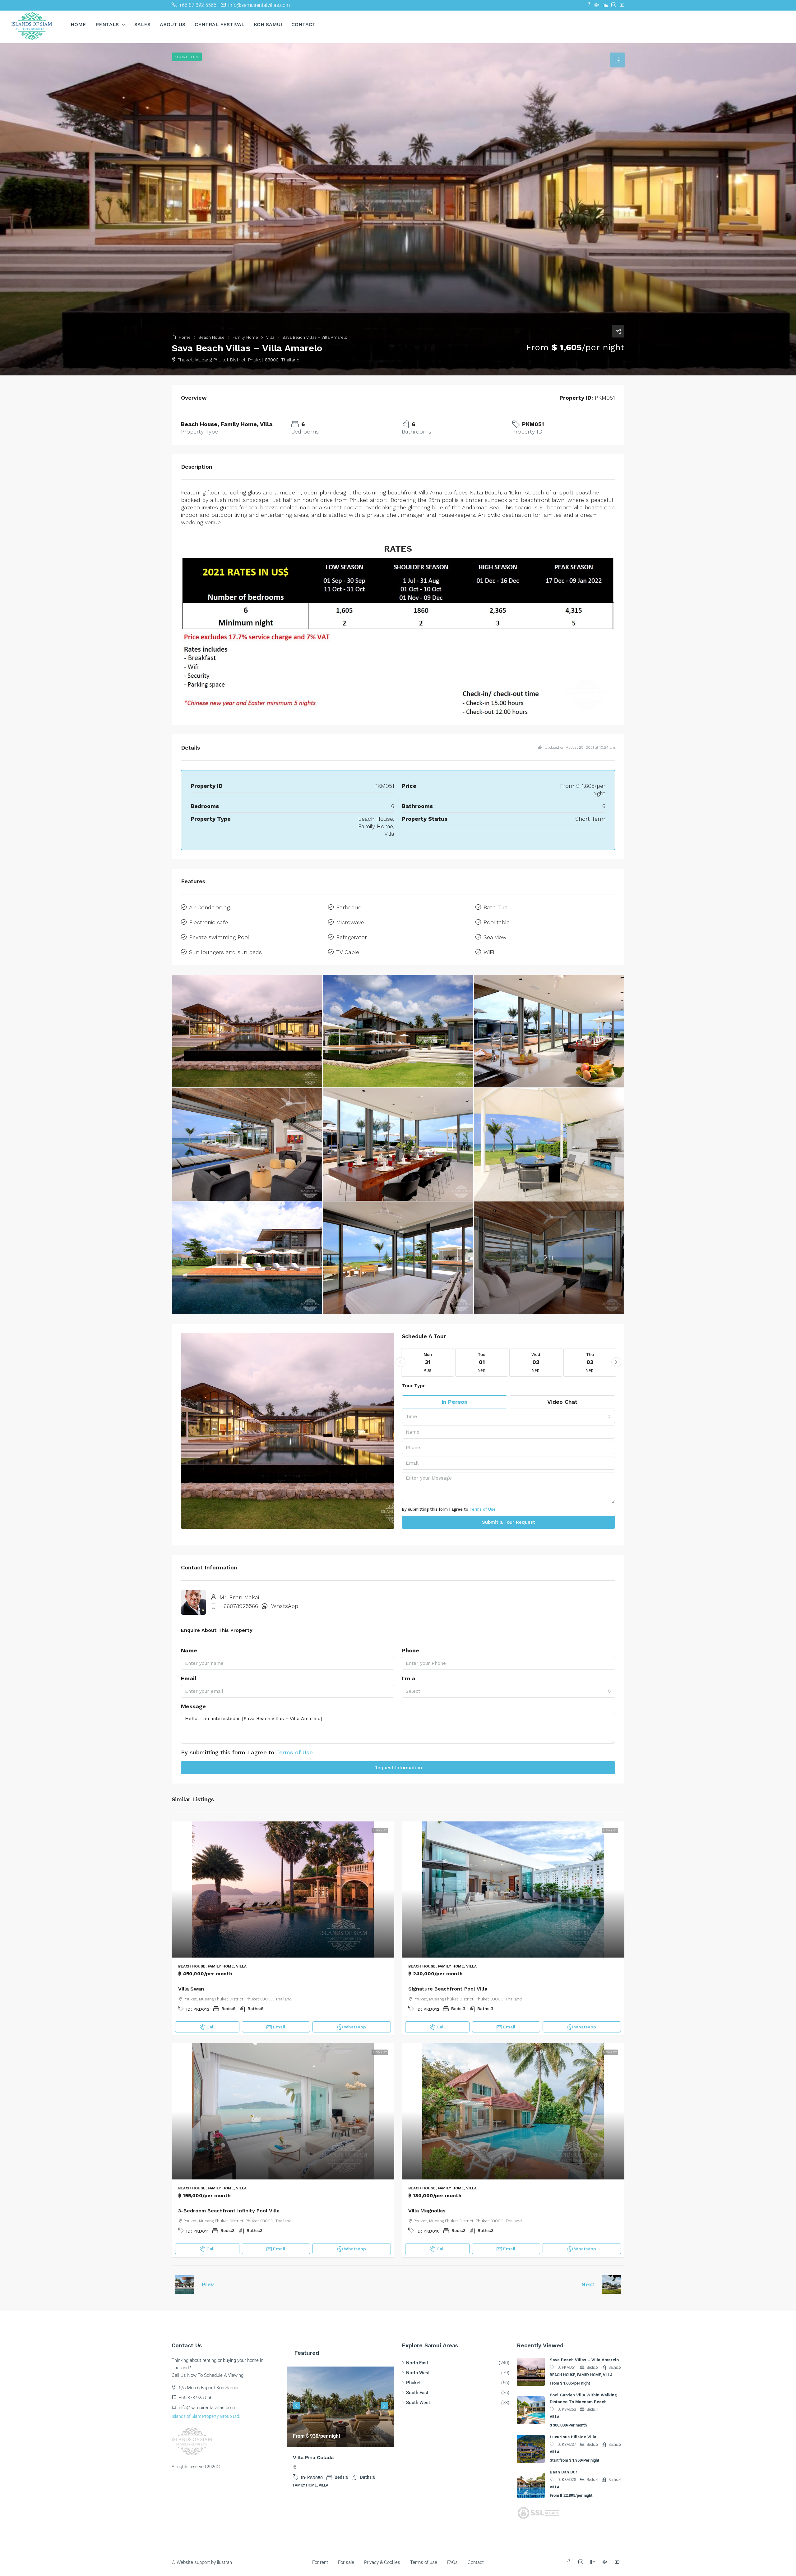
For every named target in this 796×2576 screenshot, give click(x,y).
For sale (346, 2562)
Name (189, 1650)
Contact (303, 24)
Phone (410, 1650)
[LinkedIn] (594, 2562)
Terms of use (424, 2562)
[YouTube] (618, 2562)
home (78, 24)
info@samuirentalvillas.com (207, 2408)
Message (193, 1706)
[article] (340, 2431)
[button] (398, 209)
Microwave (350, 922)
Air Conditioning (209, 907)
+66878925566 (239, 1606)
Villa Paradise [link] (310, 2457)
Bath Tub (495, 907)
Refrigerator (352, 937)
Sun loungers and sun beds (225, 952)
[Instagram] (582, 2562)
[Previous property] (185, 2284)
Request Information (398, 1768)
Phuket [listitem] (413, 2383)
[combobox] (508, 1417)
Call (211, 2027)
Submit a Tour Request (509, 1522)
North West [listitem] (418, 2373)
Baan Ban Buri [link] (564, 2472)
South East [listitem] (417, 2393)
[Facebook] (570, 2562)
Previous (297, 2406)
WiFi (489, 952)
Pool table (497, 922)
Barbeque (349, 907)
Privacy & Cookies (382, 2562)
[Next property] (611, 2284)
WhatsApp (285, 1606)
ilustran (224, 2562)
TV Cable (348, 952)
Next (588, 2284)
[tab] (618, 60)
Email (189, 1678)
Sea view (495, 937)
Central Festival (220, 24)
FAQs (452, 2562)
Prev (208, 2284)
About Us (173, 24)
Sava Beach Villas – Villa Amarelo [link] (584, 2360)
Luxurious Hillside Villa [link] (573, 2437)
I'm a (408, 1678)
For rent (320, 2562)
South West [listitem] (418, 2403)
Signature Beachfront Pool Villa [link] (448, 1989)
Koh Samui (268, 24)
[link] (283, 1890)
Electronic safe (208, 922)
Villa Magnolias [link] (427, 2211)
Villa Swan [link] (191, 1989)
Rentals (107, 24)
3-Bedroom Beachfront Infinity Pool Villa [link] (229, 2211)
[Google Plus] (606, 2562)
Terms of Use (483, 1509)
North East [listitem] (417, 2363)
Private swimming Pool (219, 937)
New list (380, 1830)
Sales (142, 24)
